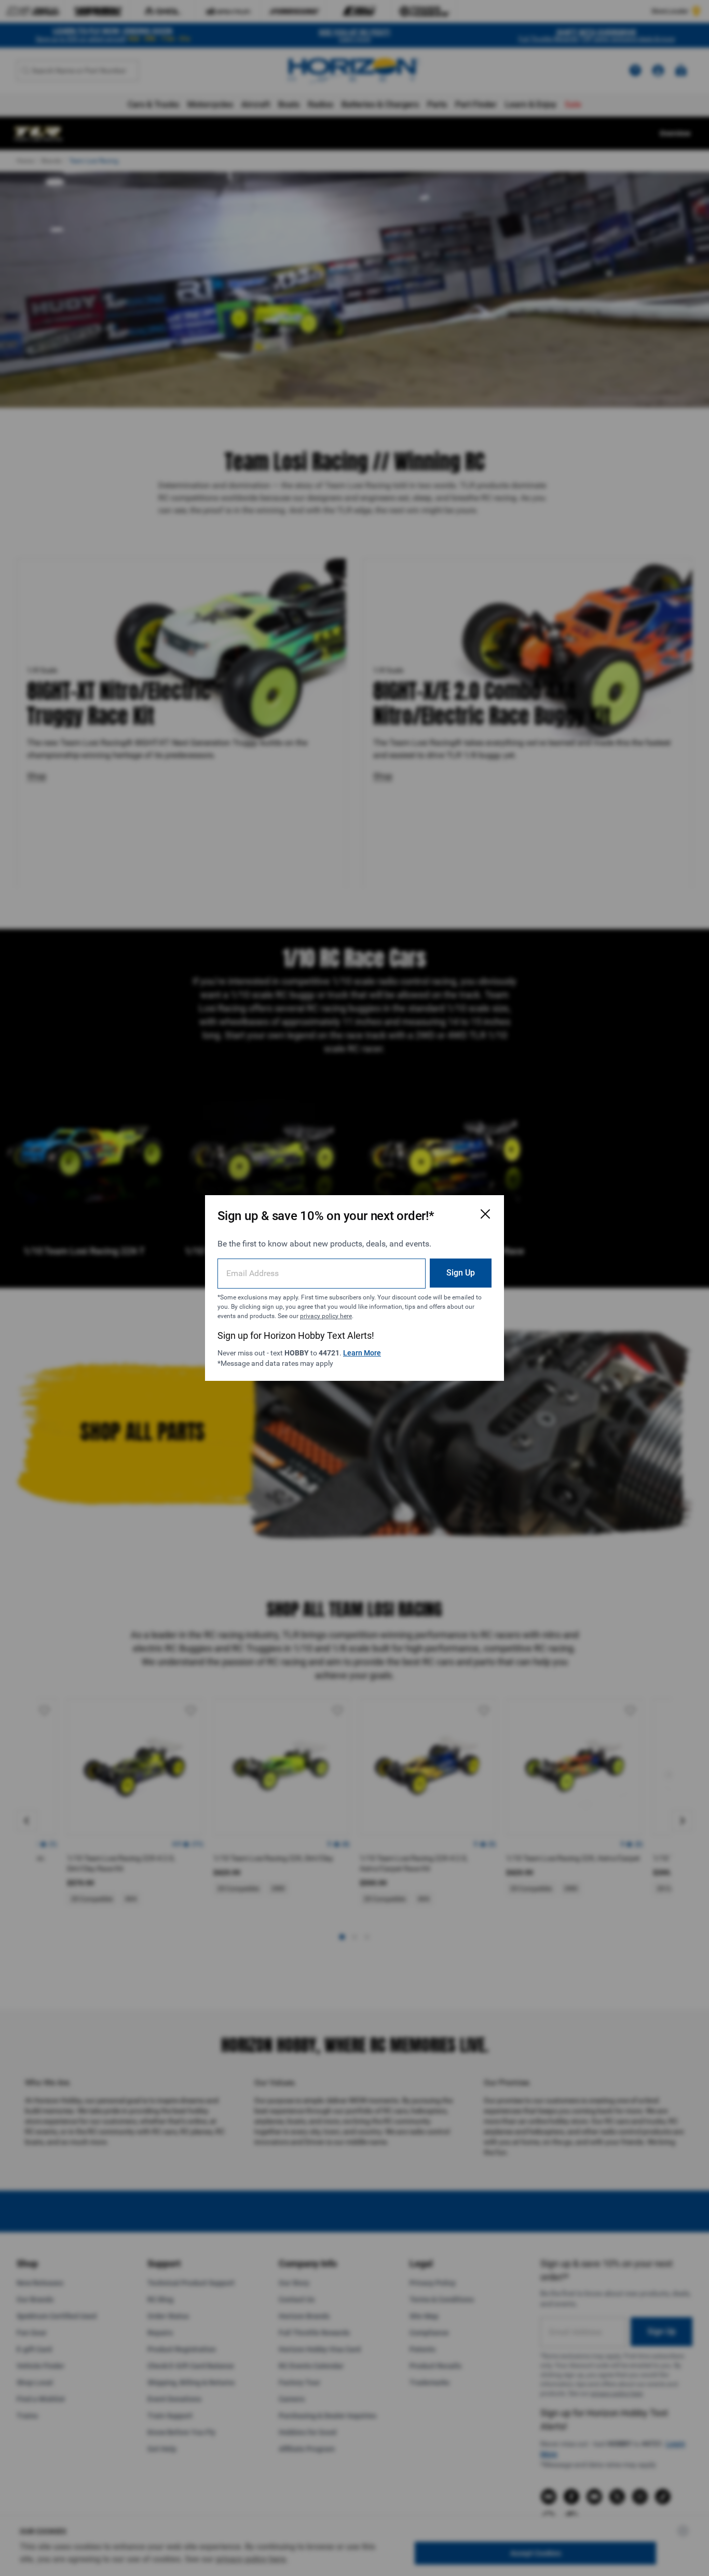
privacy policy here (326, 1316)
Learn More (362, 1353)
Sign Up (461, 1273)
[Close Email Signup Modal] (485, 1214)
